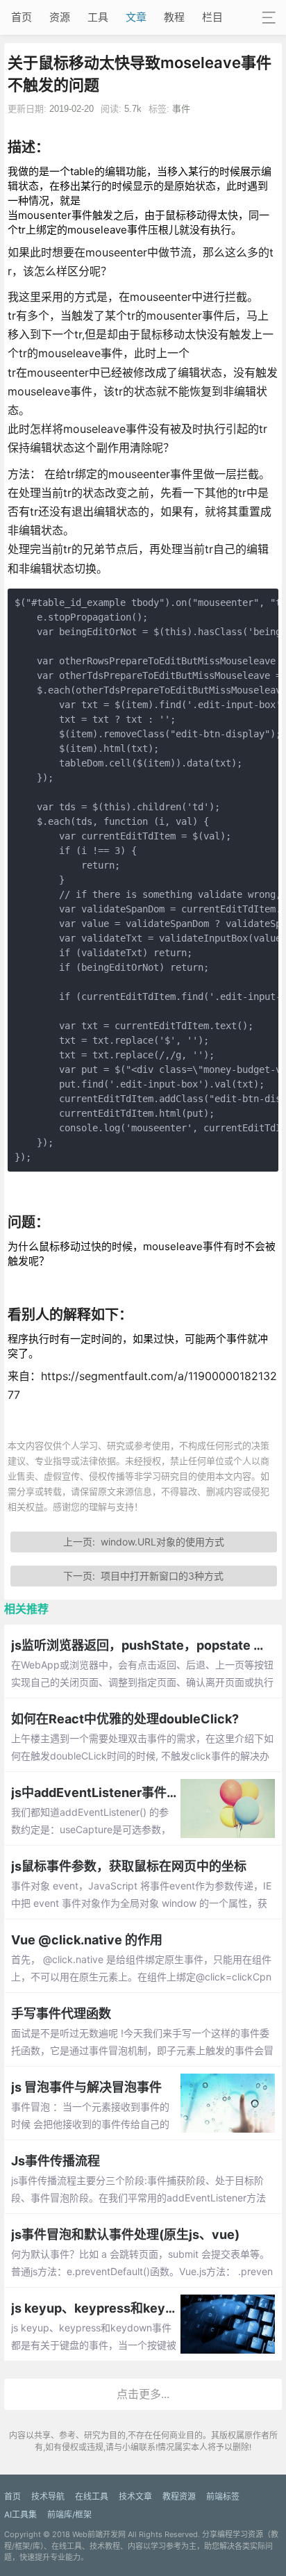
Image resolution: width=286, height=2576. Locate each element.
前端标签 (223, 2496)
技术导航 (48, 2496)
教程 (174, 17)
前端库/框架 (69, 2515)
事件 (181, 109)
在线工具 (92, 2496)
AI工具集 (20, 2515)
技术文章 (135, 2496)
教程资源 (179, 2496)
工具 (98, 17)
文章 (136, 17)
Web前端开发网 (99, 2534)
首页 (22, 17)
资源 (60, 17)
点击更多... (143, 2394)
